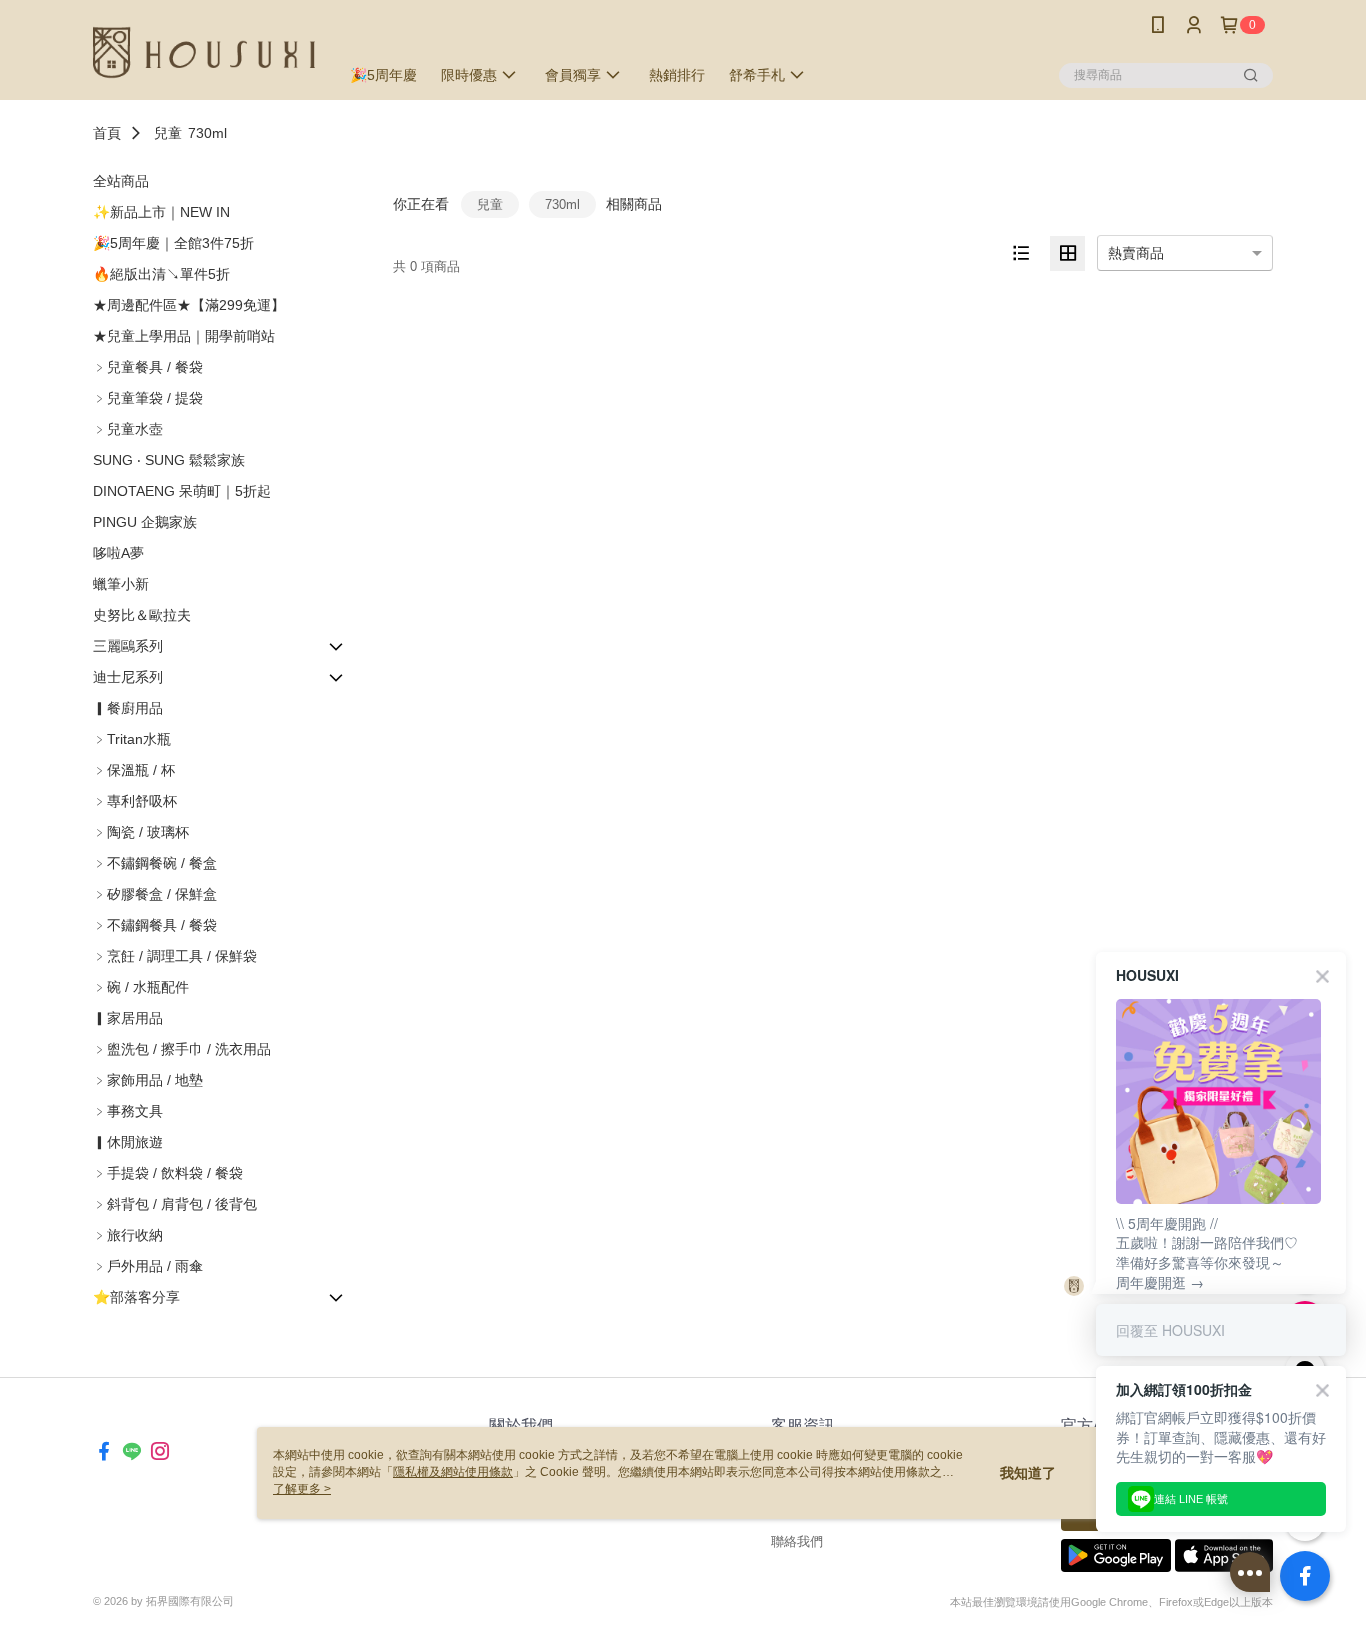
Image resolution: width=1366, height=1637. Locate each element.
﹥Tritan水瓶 (132, 739)
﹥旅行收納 (128, 1235)
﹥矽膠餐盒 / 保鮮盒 (155, 894)
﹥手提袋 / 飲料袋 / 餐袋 (168, 1173)
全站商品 (121, 181)
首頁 (107, 133)
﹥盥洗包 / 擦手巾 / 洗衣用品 (182, 1049)
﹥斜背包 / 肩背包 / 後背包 (175, 1204)
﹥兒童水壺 (128, 429)
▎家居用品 (128, 1018)
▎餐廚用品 (128, 708)
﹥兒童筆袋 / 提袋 (148, 398)
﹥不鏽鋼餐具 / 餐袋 (155, 925)
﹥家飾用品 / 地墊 (148, 1080)
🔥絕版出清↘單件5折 (161, 274)
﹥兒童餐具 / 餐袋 (148, 367)
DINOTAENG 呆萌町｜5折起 (182, 491)
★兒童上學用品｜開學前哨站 (184, 336)
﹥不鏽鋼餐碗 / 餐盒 (155, 863)
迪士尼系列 (128, 677)
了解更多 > (302, 1489)
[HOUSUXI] (204, 52)
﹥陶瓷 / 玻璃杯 (141, 832)
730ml (207, 133)
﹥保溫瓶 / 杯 (134, 770)
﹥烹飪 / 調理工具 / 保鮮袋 (175, 956)
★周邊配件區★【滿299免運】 (189, 305)
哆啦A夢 (118, 553)
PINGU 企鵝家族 (145, 522)
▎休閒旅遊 (128, 1142)
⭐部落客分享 (136, 1297)
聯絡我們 (797, 1541)
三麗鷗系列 (128, 646)
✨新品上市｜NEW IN (161, 212)
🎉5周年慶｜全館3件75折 (173, 243)
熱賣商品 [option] (1136, 253)
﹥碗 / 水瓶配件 (141, 987)
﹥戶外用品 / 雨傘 (148, 1266)
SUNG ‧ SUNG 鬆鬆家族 (169, 460)
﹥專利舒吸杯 (135, 801)
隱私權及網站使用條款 (453, 1472)
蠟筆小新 (121, 584)
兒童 (168, 133)
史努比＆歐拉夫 (142, 615)
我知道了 (1028, 1473)
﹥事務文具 (128, 1111)
